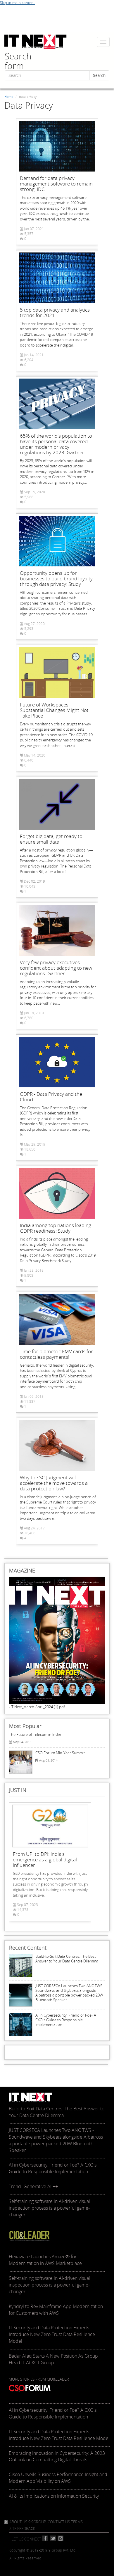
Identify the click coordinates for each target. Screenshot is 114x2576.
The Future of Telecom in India (35, 1734)
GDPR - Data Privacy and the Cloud (51, 1097)
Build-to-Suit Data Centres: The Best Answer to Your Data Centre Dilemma (67, 1959)
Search (99, 75)
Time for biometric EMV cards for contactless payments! (56, 1354)
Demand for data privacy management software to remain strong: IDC (56, 184)
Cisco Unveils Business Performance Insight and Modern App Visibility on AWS (58, 2478)
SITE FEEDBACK (22, 2529)
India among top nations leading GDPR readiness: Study (56, 1228)
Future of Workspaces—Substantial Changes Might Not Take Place (54, 710)
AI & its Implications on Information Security (54, 2496)
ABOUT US (18, 2522)
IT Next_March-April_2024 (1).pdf (38, 1707)
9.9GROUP (37, 2522)
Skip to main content (17, 3)
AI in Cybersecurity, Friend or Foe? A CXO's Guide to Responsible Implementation (66, 2020)
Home (9, 97)
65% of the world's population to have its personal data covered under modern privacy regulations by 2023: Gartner (56, 444)
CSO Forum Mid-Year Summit (60, 1753)
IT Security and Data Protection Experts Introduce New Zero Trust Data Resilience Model (59, 2435)
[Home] (36, 42)
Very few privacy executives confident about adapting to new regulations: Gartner (56, 968)
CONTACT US (59, 2522)
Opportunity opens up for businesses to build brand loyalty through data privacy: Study (56, 578)
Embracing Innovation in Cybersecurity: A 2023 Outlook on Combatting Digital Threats (57, 2456)
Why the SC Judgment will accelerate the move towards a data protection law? (54, 1483)
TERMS (77, 2522)
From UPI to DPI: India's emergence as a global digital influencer (45, 1859)
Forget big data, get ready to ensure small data (51, 839)
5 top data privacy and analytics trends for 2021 (55, 312)
